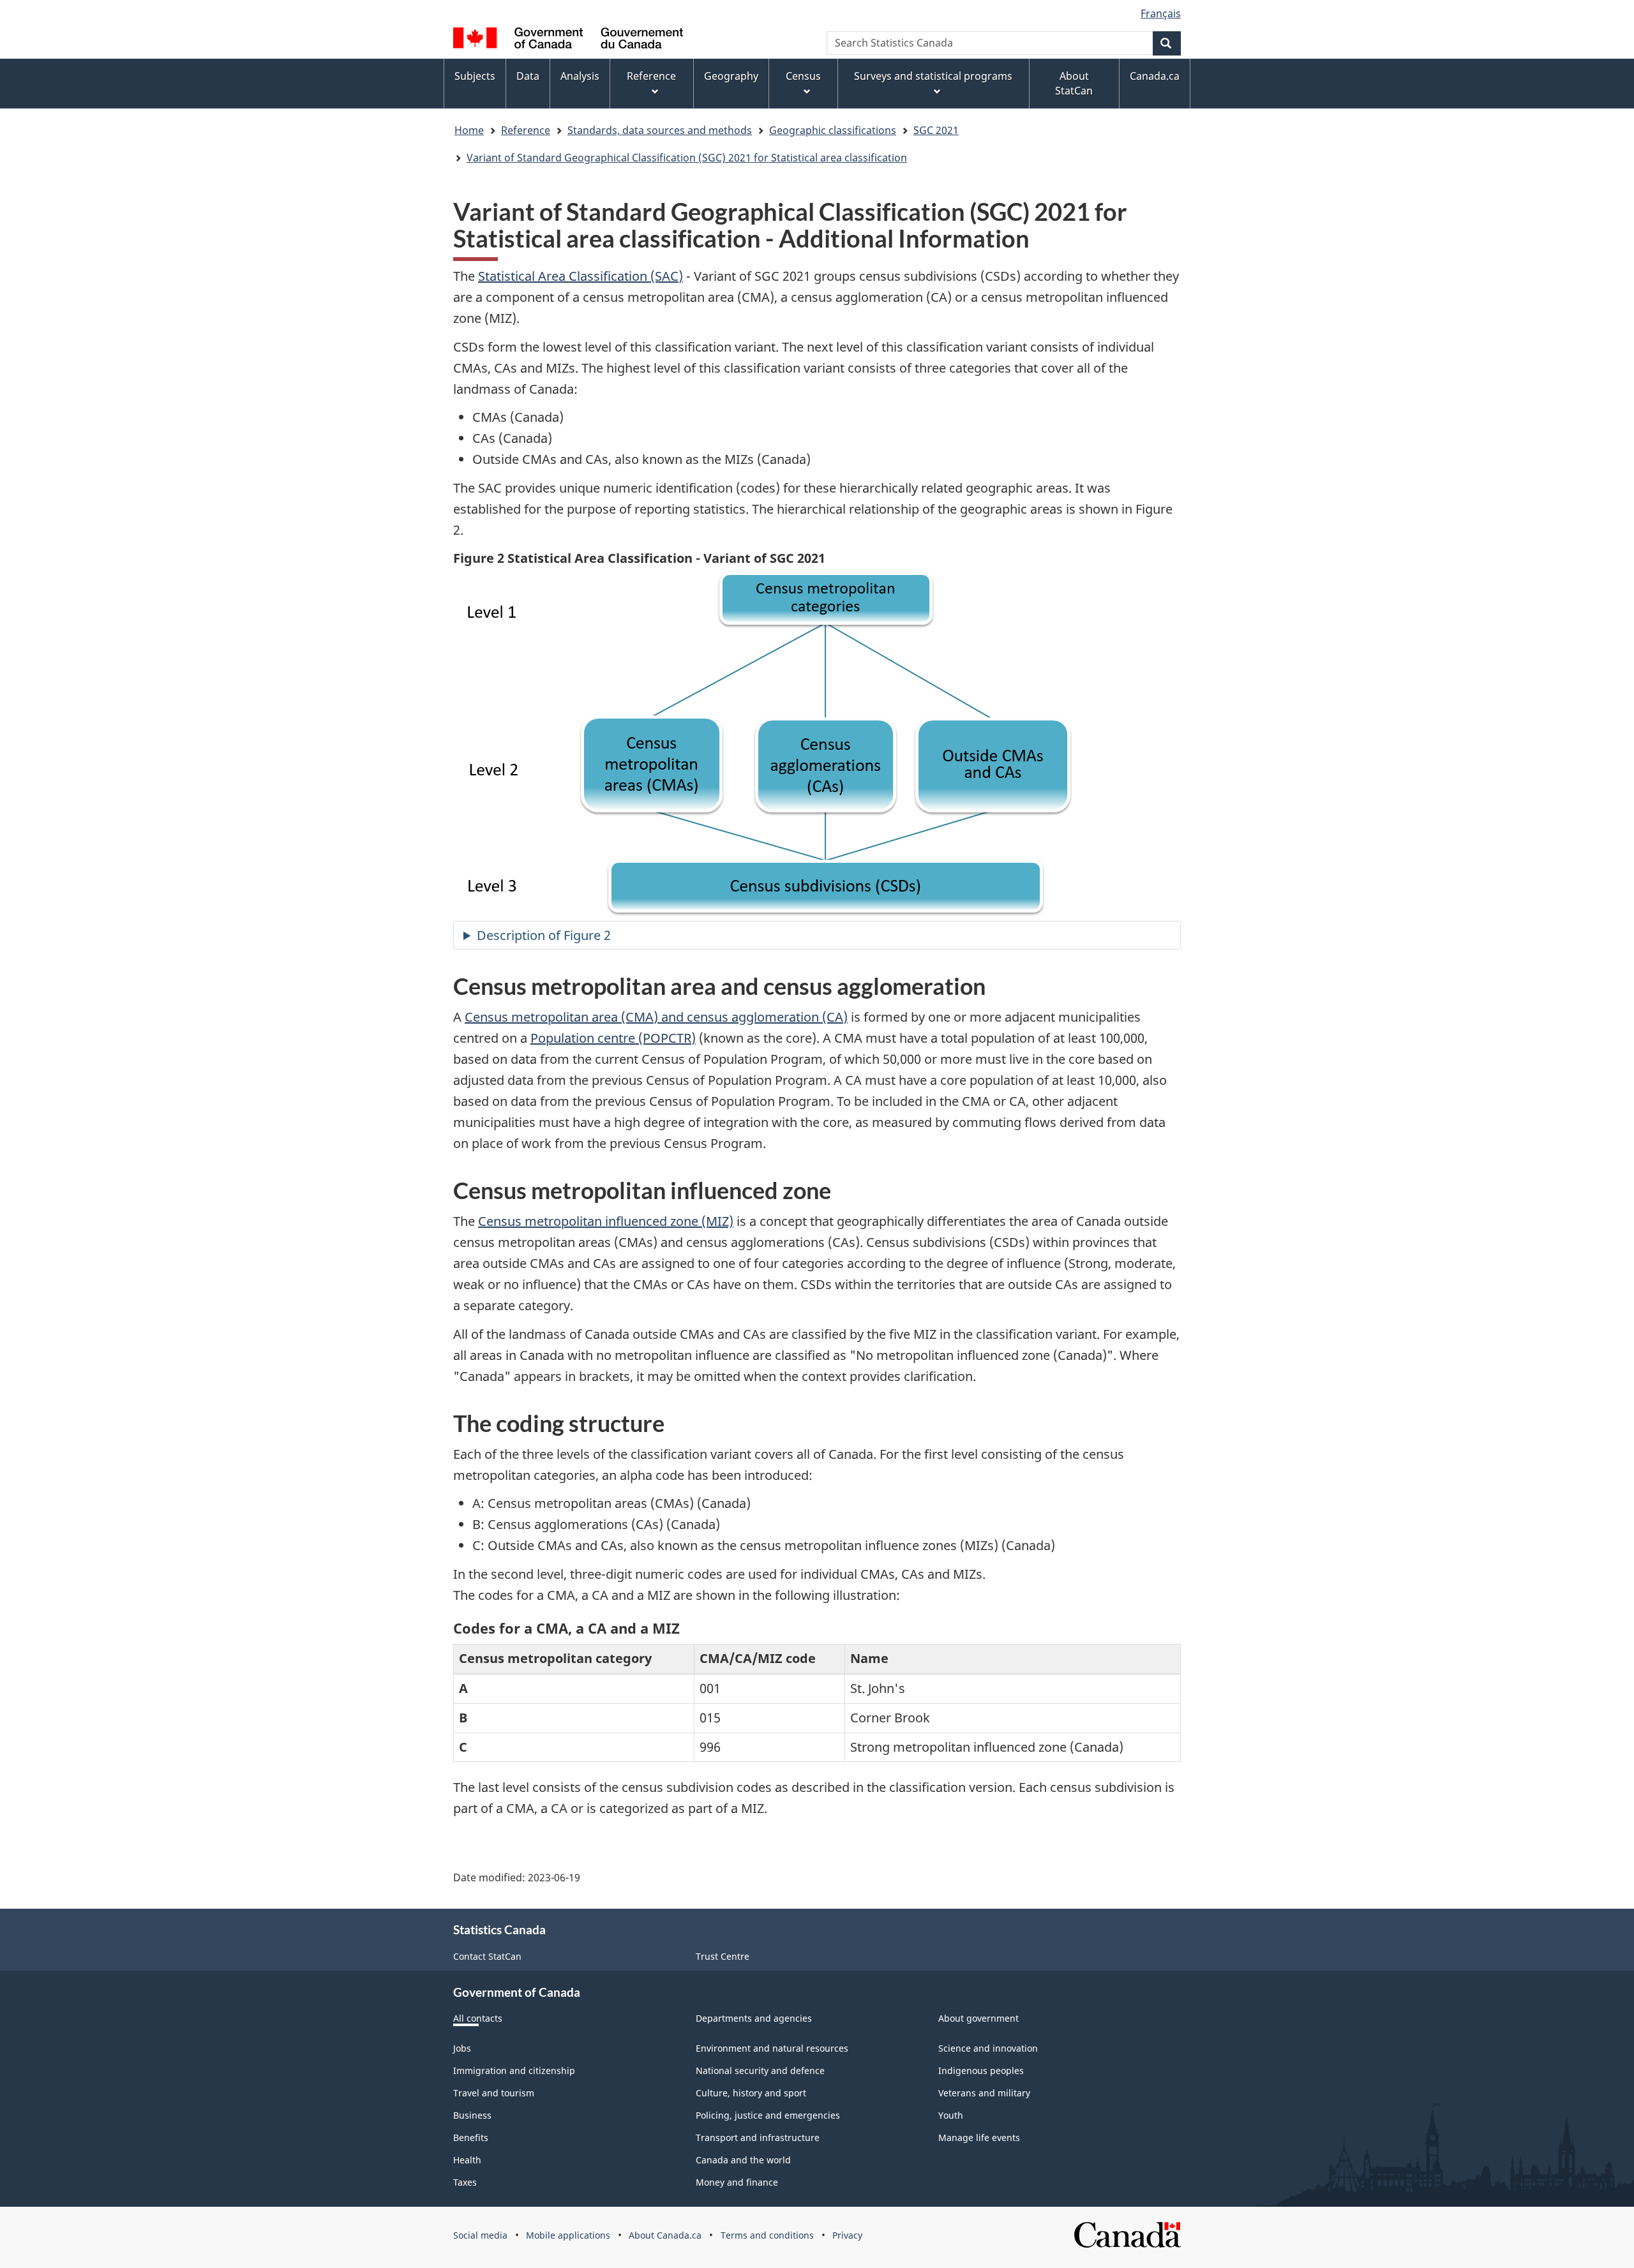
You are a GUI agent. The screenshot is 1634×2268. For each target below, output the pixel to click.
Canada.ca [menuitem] (1155, 76)
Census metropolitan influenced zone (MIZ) (606, 1221)
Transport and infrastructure (758, 2137)
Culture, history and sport (751, 2093)
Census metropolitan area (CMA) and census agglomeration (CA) (656, 1017)
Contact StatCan (487, 1956)
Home (469, 130)
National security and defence (760, 2070)
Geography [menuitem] (731, 76)
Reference (526, 130)
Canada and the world (743, 2160)
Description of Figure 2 (544, 935)
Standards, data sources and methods (660, 130)
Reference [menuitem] (651, 76)
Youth (951, 2115)
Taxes (465, 2182)
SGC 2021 (936, 130)
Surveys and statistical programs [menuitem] (933, 76)
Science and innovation (988, 2048)
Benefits (471, 2137)
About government (978, 2018)
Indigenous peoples (981, 2070)
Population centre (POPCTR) (613, 1038)
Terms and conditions (767, 2235)
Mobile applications (568, 2235)
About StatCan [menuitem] (1074, 83)
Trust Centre (723, 1956)
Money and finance (737, 2182)
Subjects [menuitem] (475, 76)
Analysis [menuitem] (580, 76)
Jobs (462, 2048)
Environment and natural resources (772, 2048)
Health (467, 2160)
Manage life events (979, 2137)
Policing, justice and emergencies (768, 2115)
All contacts (478, 2018)
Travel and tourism (494, 2093)
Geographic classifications (833, 130)
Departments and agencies (754, 2018)
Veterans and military (984, 2093)
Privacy (847, 2235)
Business (472, 2115)
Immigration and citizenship (514, 2070)
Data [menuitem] (528, 76)
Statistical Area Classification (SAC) (581, 276)
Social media (480, 2235)
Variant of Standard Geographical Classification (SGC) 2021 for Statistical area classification (687, 158)
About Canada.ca (665, 2235)
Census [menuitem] (803, 76)
